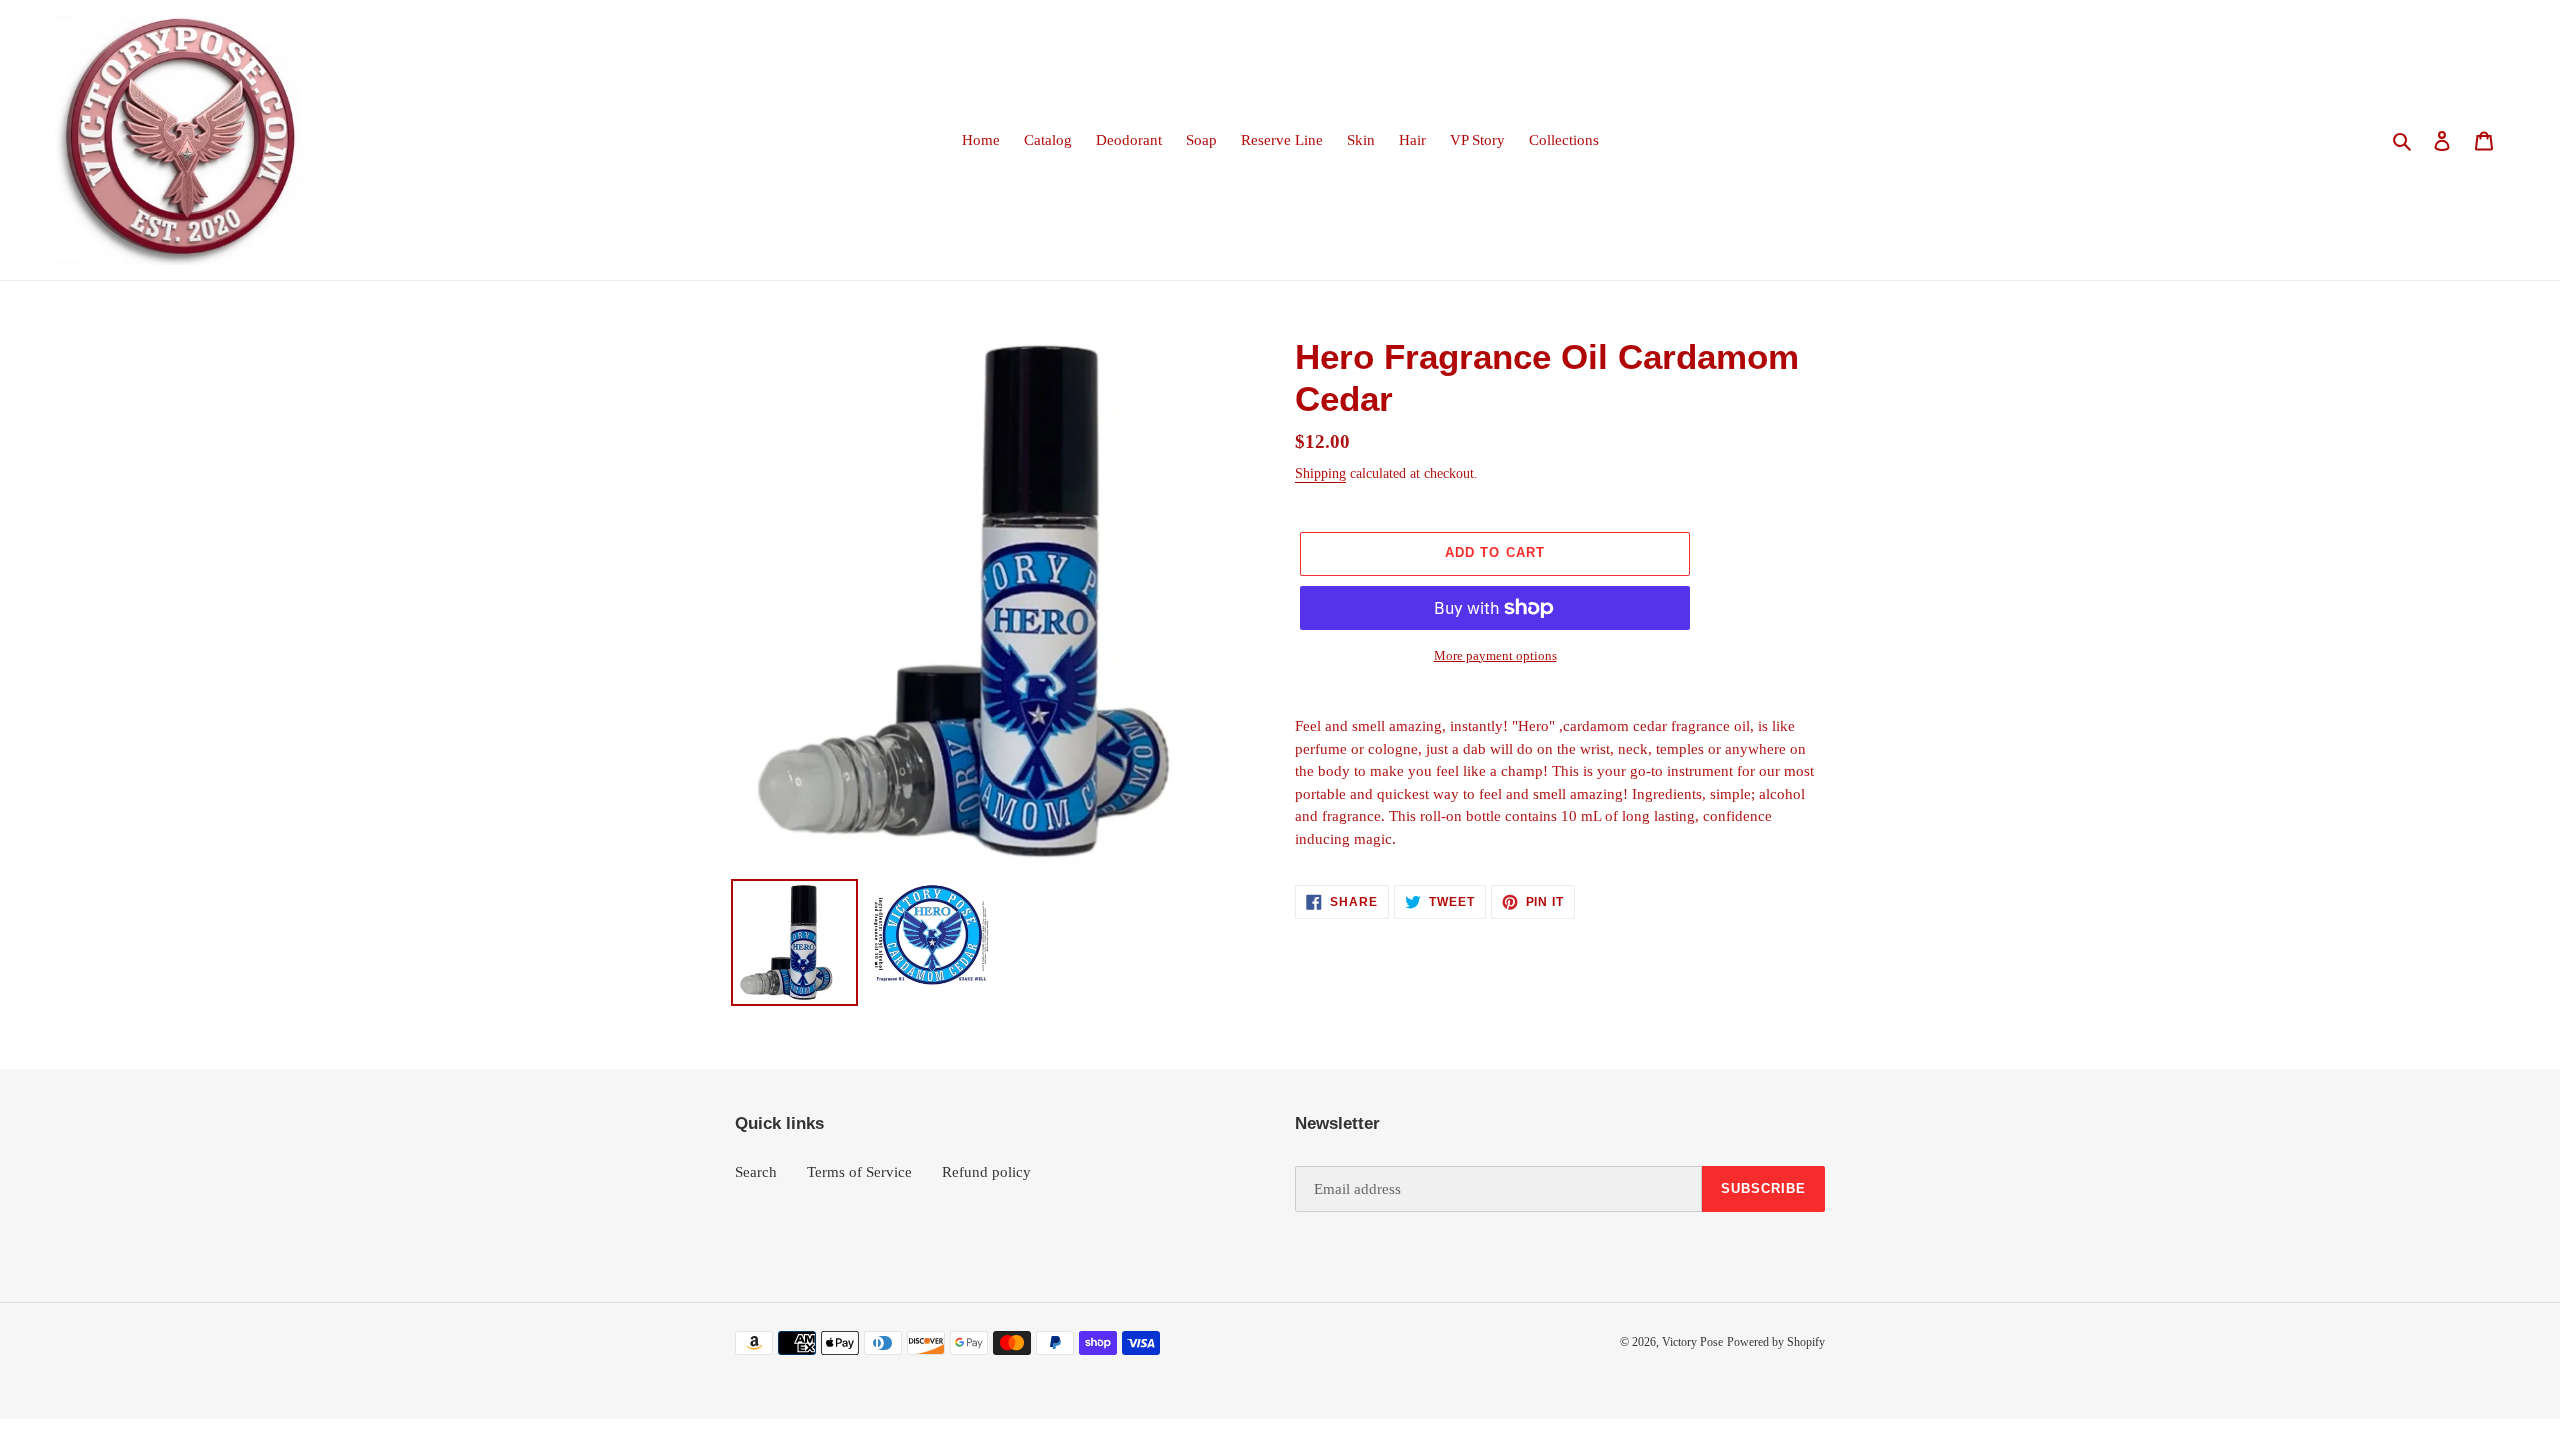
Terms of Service (859, 1172)
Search (756, 1172)
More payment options (1495, 655)
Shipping (1320, 473)
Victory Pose (1692, 1342)
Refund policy (986, 1172)
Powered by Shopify (1776, 1342)
